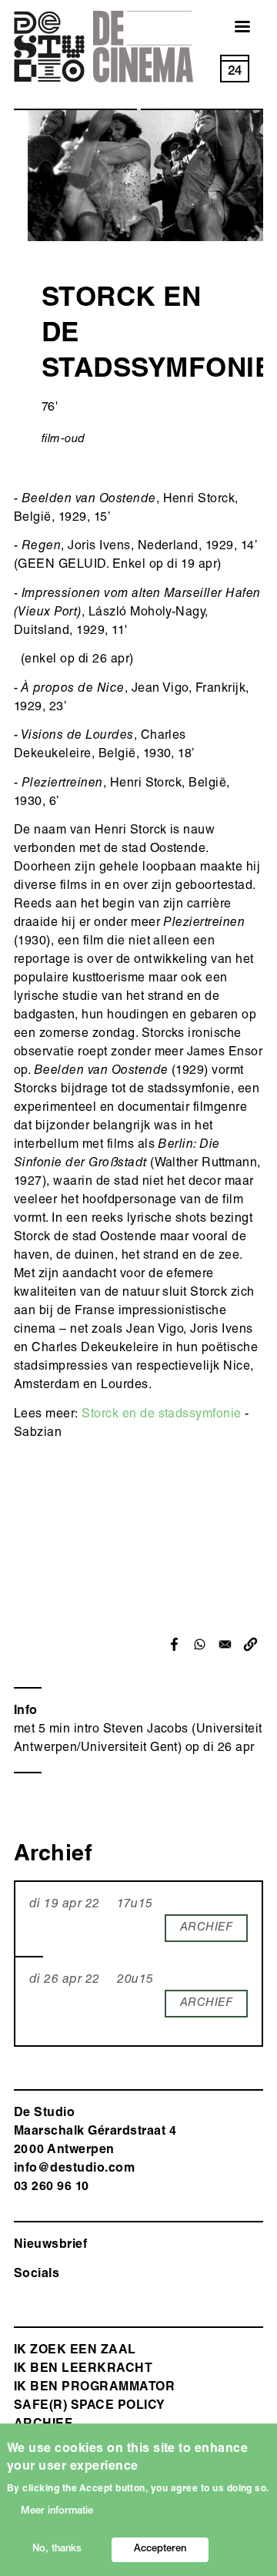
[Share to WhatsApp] (200, 1644)
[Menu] (233, 28)
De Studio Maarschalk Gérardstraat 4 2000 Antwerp (95, 2132)
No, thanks (57, 2549)
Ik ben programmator (94, 2388)
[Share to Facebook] (174, 1644)
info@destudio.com (74, 2169)
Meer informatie (57, 2512)
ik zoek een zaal (75, 2351)
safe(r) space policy (90, 2407)
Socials (37, 2275)
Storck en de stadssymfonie (161, 1415)
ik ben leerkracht (83, 2370)
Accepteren (160, 2549)
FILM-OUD (63, 439)
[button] (250, 1644)
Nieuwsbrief (50, 2246)
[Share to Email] (225, 1644)
